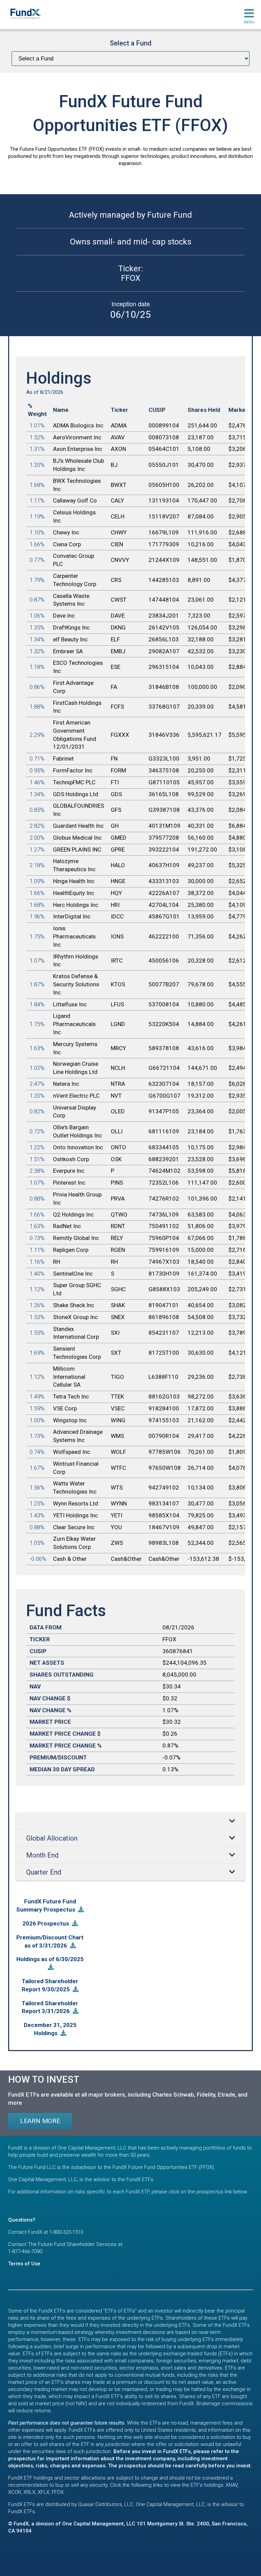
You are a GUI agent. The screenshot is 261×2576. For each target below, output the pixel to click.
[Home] (25, 14)
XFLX (43, 2492)
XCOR (15, 2492)
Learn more (40, 2121)
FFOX (58, 2492)
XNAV (231, 2485)
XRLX (29, 2492)
